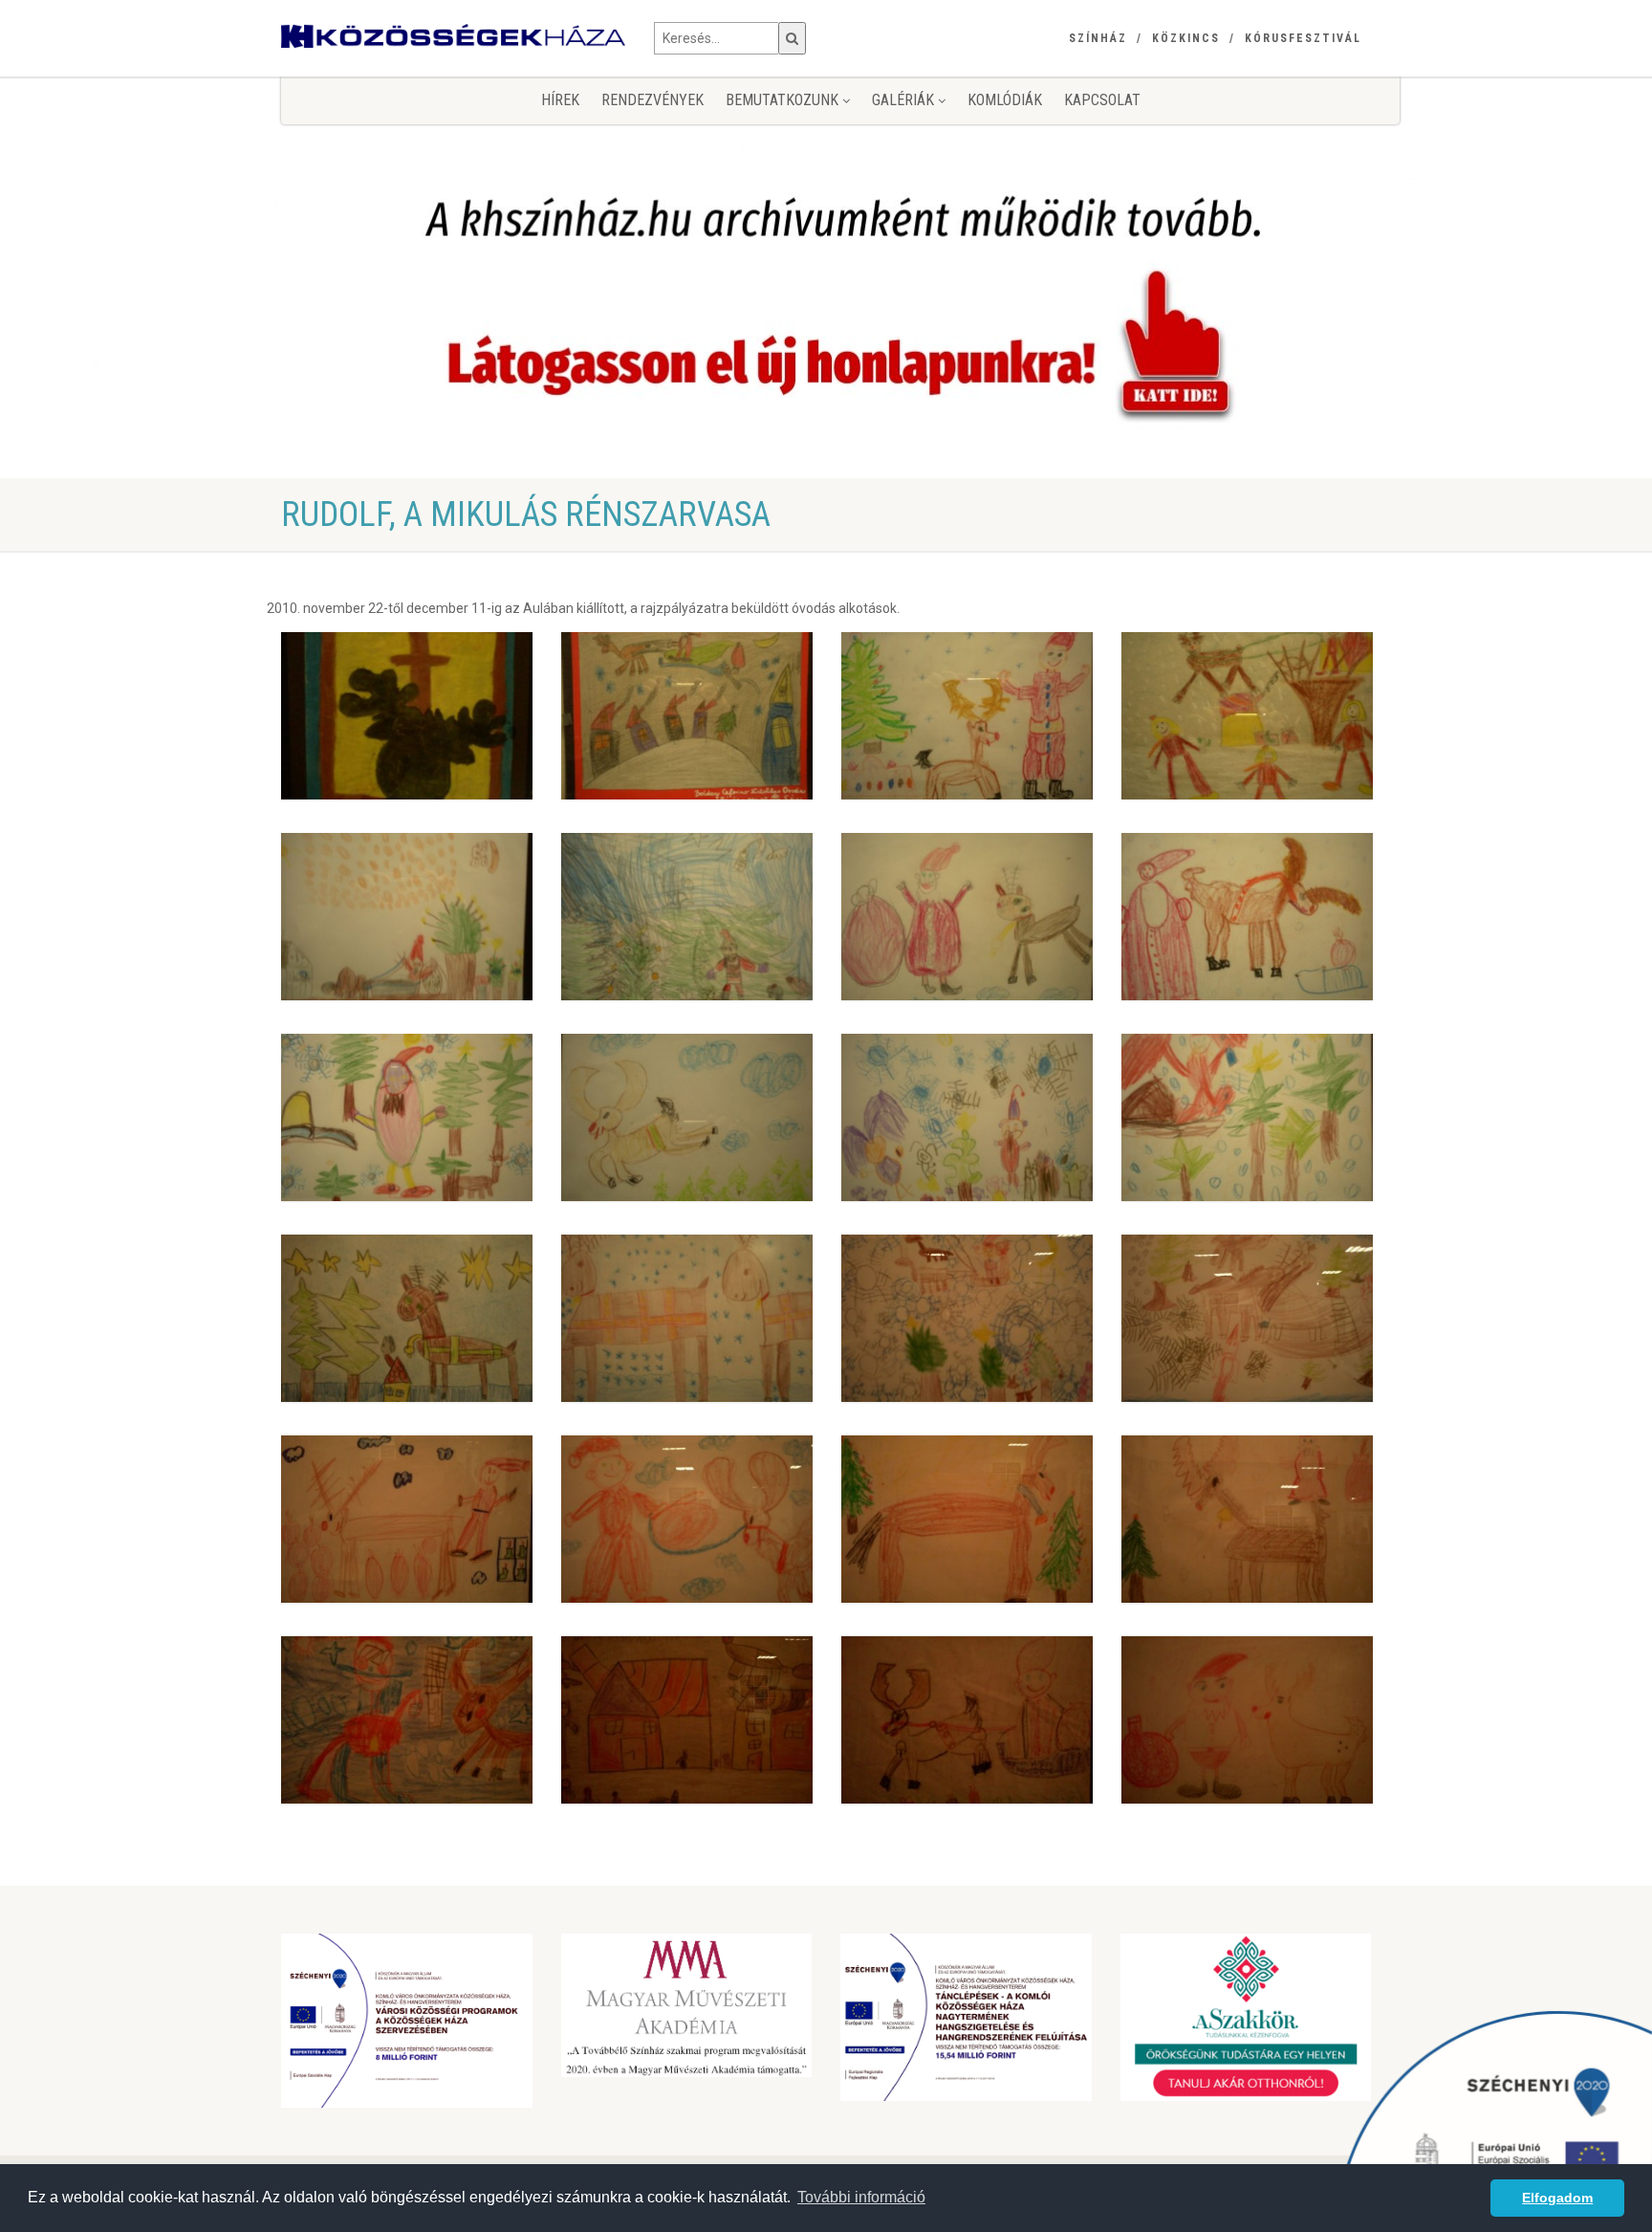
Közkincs (1186, 38)
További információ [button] (861, 2197)
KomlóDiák (1005, 100)
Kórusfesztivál (1303, 38)
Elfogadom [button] (1557, 2198)
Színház (1098, 38)
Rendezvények (652, 100)
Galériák (905, 100)
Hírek (560, 100)
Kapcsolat (1102, 100)
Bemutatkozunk (784, 100)
